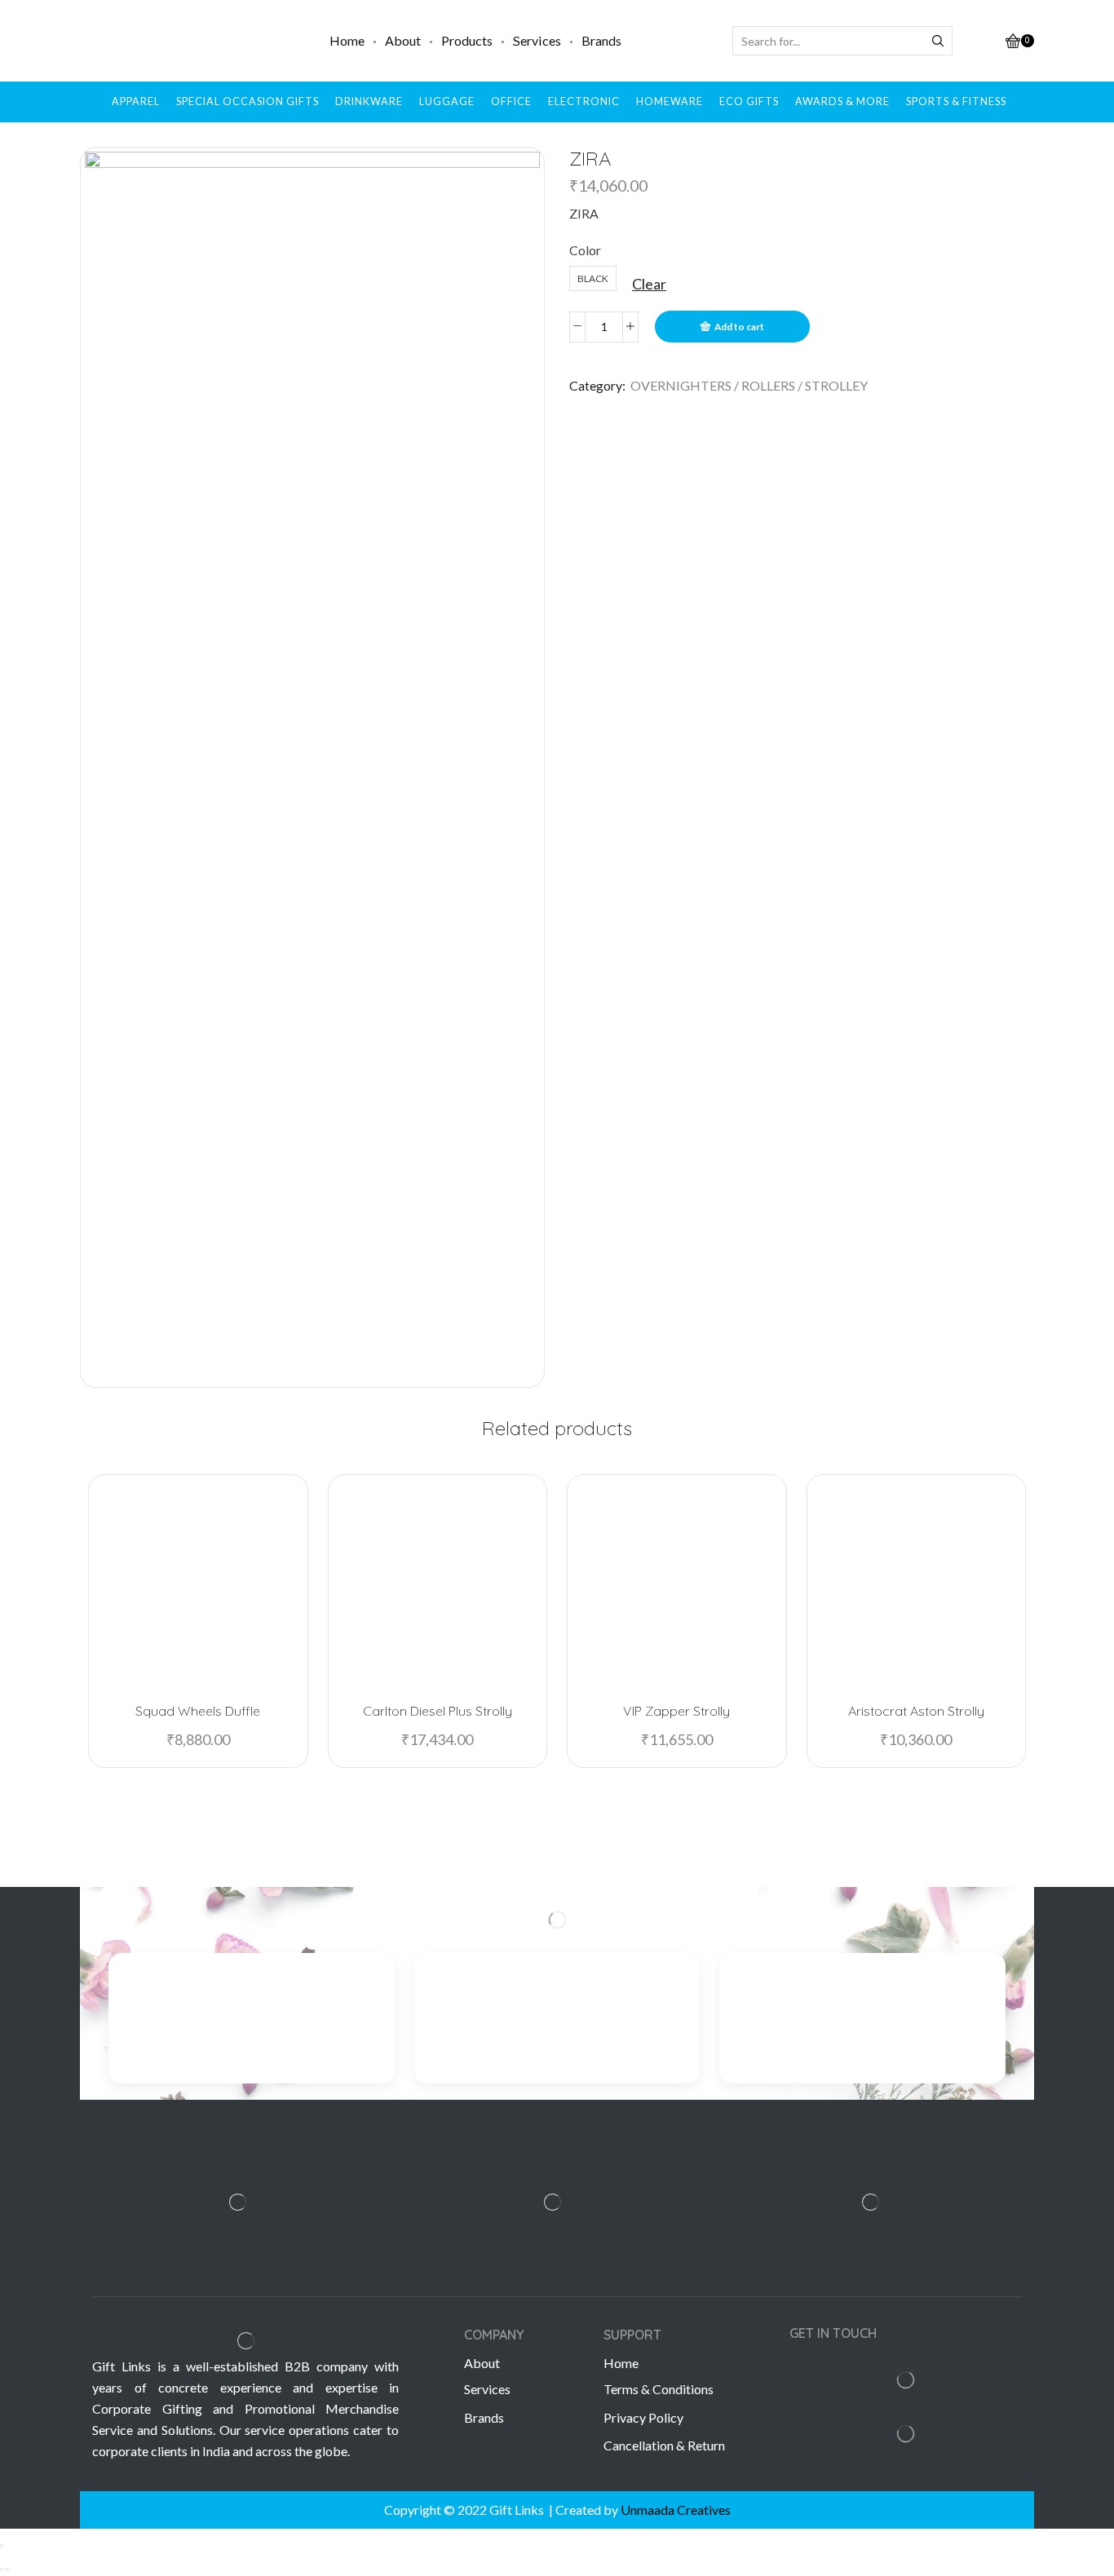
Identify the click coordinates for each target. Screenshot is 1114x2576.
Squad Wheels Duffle (198, 1711)
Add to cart (739, 327)
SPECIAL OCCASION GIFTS (248, 102)
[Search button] (938, 41)
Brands (601, 40)
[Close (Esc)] (2, 2546)
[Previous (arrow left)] (2, 2569)
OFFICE (511, 102)
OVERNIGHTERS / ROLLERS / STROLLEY (749, 385)
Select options (206, 1663)
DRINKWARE (369, 102)
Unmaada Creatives (676, 2510)
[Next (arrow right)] (7, 2569)
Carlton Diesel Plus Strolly (438, 1711)
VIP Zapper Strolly (676, 1711)
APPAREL (136, 102)
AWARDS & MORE (842, 102)
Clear (649, 284)
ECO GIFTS (749, 102)
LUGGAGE (447, 102)
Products (467, 40)
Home (347, 40)
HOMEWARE (670, 102)
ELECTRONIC (584, 102)
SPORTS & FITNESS (956, 102)
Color (585, 250)
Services (537, 40)
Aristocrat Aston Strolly (916, 1711)
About (403, 40)
